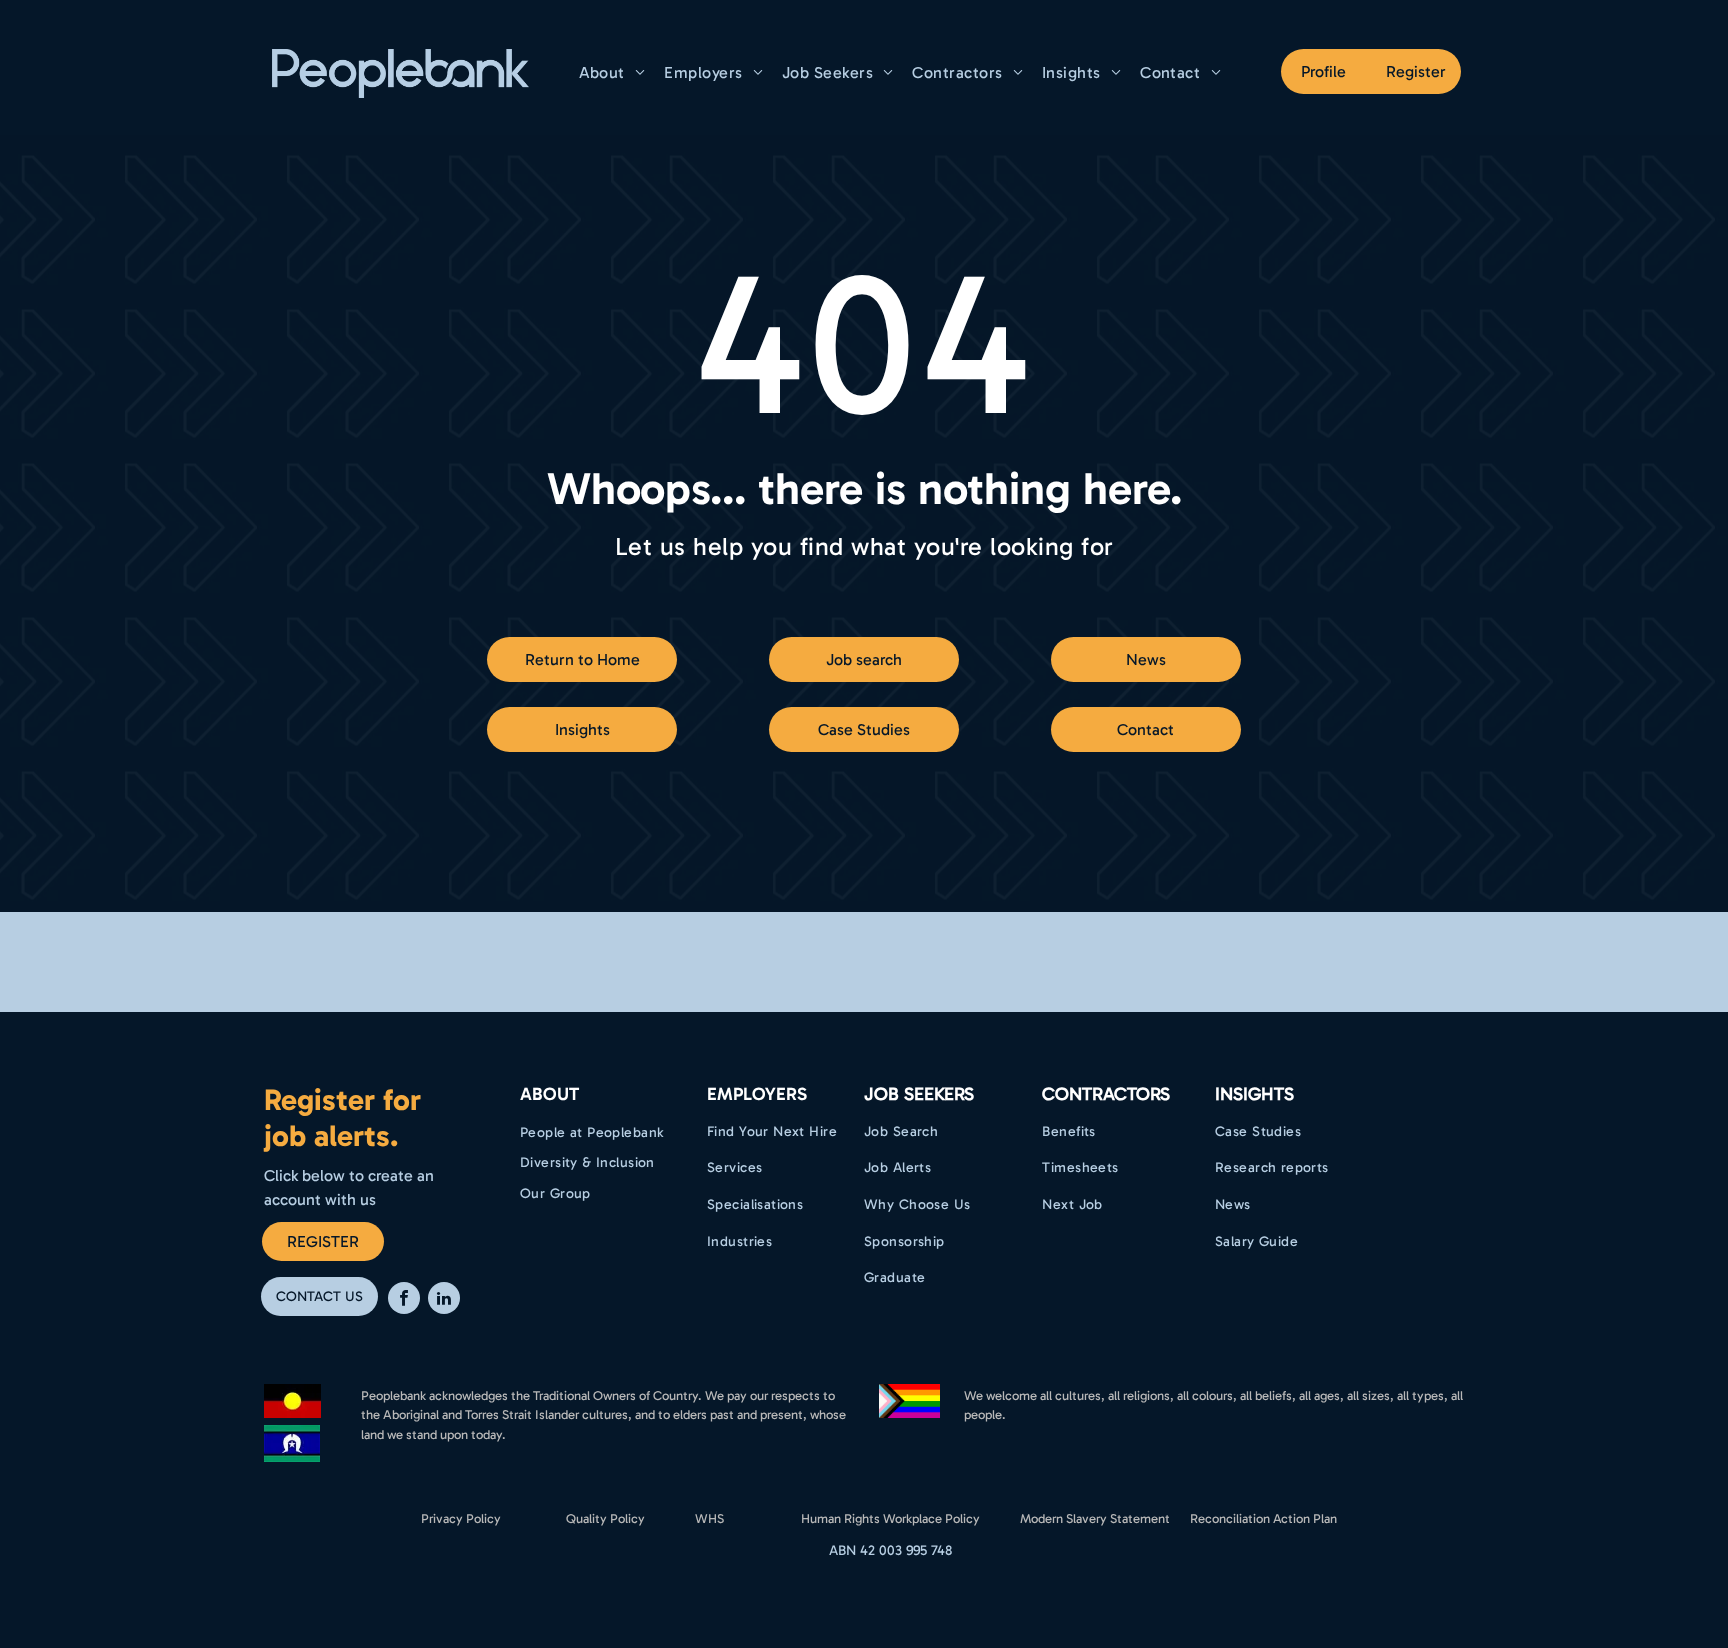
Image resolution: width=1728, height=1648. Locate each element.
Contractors (1106, 1094)
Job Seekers (919, 1094)
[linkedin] (444, 1300)
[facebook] (404, 1300)
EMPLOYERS (757, 1094)
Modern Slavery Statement (1095, 1518)
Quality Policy (605, 1518)
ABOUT (549, 1094)
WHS (709, 1518)
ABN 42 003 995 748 (890, 1550)
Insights (1254, 1094)
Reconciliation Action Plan (1263, 1518)
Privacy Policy (461, 1518)
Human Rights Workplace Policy (890, 1518)
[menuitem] (615, 72)
